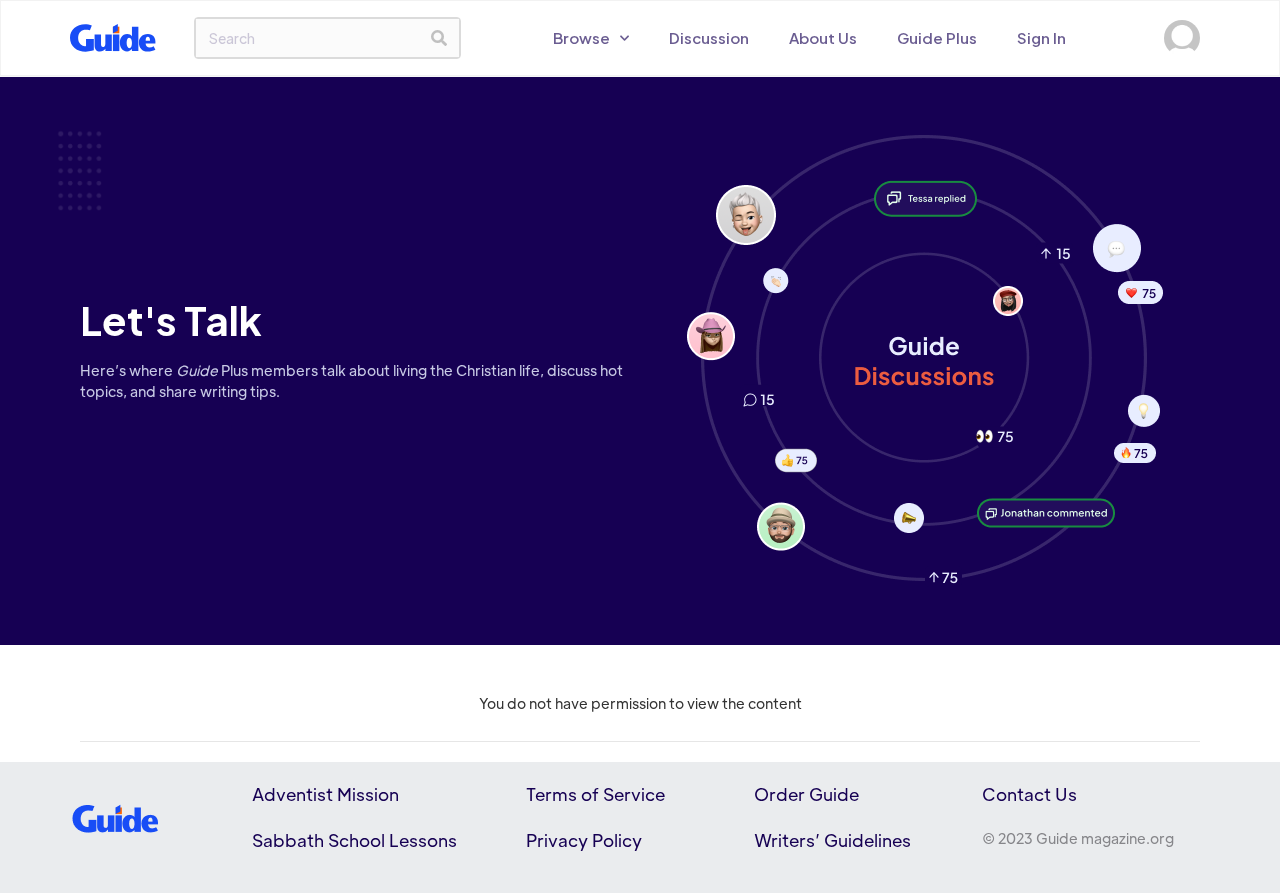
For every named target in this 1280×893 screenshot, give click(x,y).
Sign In (1041, 37)
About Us (823, 37)
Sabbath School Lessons (354, 840)
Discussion (709, 37)
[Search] (439, 38)
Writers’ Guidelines (832, 840)
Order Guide (806, 794)
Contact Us (1029, 794)
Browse (581, 37)
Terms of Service (595, 794)
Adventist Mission (325, 794)
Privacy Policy (584, 840)
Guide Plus (937, 37)
